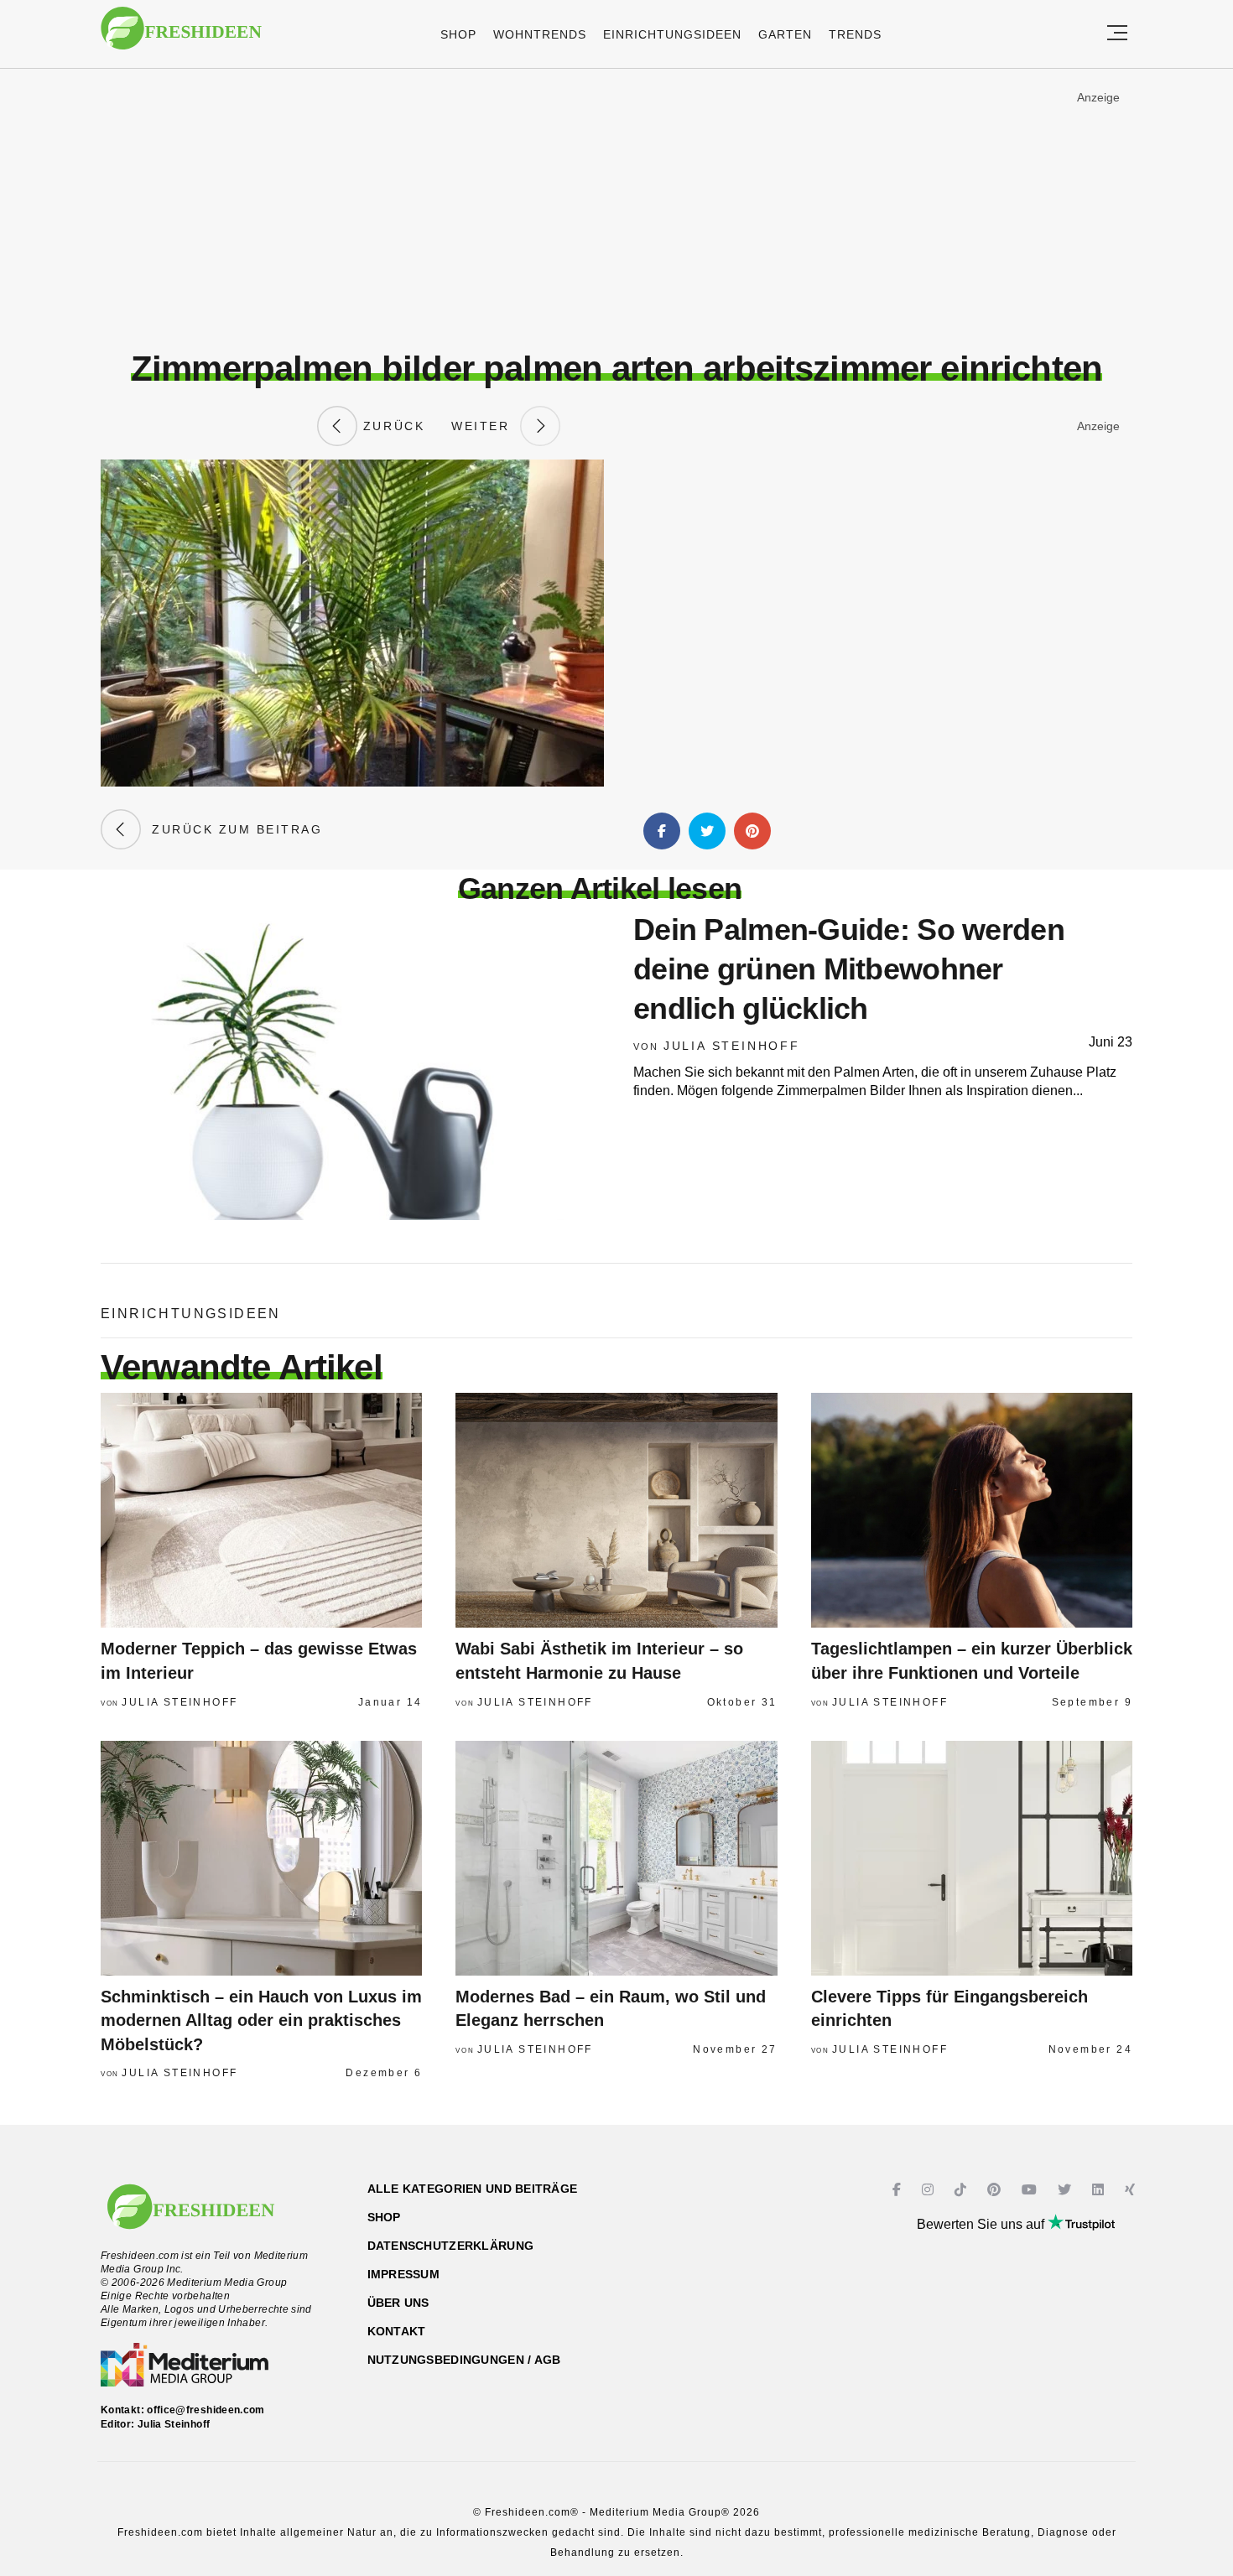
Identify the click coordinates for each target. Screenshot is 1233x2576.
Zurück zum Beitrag (232, 829)
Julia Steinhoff (732, 1046)
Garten (785, 34)
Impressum (404, 2274)
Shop (458, 34)
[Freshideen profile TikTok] (962, 2190)
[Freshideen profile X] (1067, 2190)
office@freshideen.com (206, 2410)
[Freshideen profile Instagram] (930, 2190)
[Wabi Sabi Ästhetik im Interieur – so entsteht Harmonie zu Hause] (616, 1510)
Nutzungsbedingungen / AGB (464, 2360)
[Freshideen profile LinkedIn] (1100, 2190)
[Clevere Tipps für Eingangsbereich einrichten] (972, 1858)
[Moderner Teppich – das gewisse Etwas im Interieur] (261, 1510)
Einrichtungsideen (672, 34)
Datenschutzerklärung (451, 2246)
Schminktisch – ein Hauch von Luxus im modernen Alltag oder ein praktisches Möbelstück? (261, 2020)
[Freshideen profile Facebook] (899, 2190)
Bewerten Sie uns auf (982, 2224)
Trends (855, 34)
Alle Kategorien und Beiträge (473, 2189)
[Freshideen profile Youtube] (1031, 2190)
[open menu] (1117, 34)
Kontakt (397, 2331)
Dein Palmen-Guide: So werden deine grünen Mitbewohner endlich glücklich (849, 969)
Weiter (486, 426)
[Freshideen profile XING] (1132, 2190)
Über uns (398, 2303)
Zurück (391, 426)
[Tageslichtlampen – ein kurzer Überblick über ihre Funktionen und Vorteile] (972, 1510)
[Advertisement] (616, 209)
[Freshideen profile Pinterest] (996, 2190)
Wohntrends (540, 34)
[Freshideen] (181, 36)
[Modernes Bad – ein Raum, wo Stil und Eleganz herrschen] (616, 1858)
